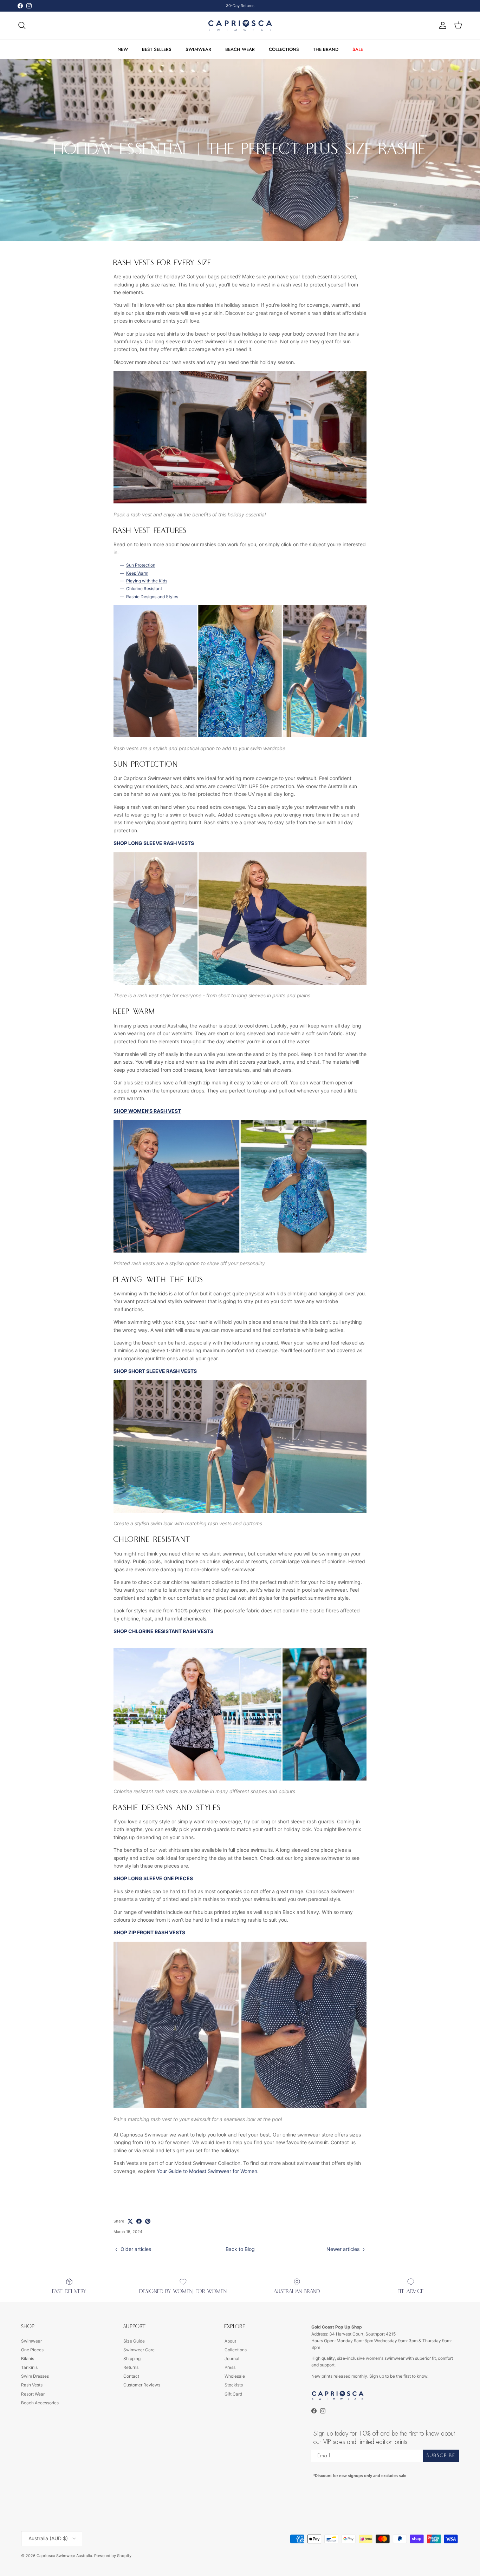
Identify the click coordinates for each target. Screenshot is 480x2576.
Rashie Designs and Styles (152, 597)
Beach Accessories (40, 2403)
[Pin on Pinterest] (148, 2221)
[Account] (441, 25)
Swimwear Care (139, 2350)
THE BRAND (326, 49)
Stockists (234, 2385)
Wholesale (235, 2376)
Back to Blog (240, 2249)
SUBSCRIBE (441, 2456)
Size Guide (134, 2341)
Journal (232, 2359)
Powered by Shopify (113, 2556)
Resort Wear (33, 2394)
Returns (131, 2367)
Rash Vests (32, 2385)
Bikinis (28, 2359)
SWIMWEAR (198, 49)
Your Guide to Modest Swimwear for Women (207, 2171)
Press (230, 2367)
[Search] (22, 25)
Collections (236, 2350)
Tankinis (29, 2367)
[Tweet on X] (130, 2221)
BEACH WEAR (240, 49)
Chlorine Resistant (144, 589)
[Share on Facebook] (139, 2221)
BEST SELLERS (157, 49)
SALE (358, 49)
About (230, 2341)
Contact (131, 2376)
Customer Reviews (142, 2385)
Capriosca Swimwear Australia (64, 2556)
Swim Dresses (35, 2376)
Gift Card (233, 2394)
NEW (123, 49)
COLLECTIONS (284, 49)
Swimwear (31, 2341)
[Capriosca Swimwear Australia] (240, 25)
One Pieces (32, 2350)
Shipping (132, 2359)
